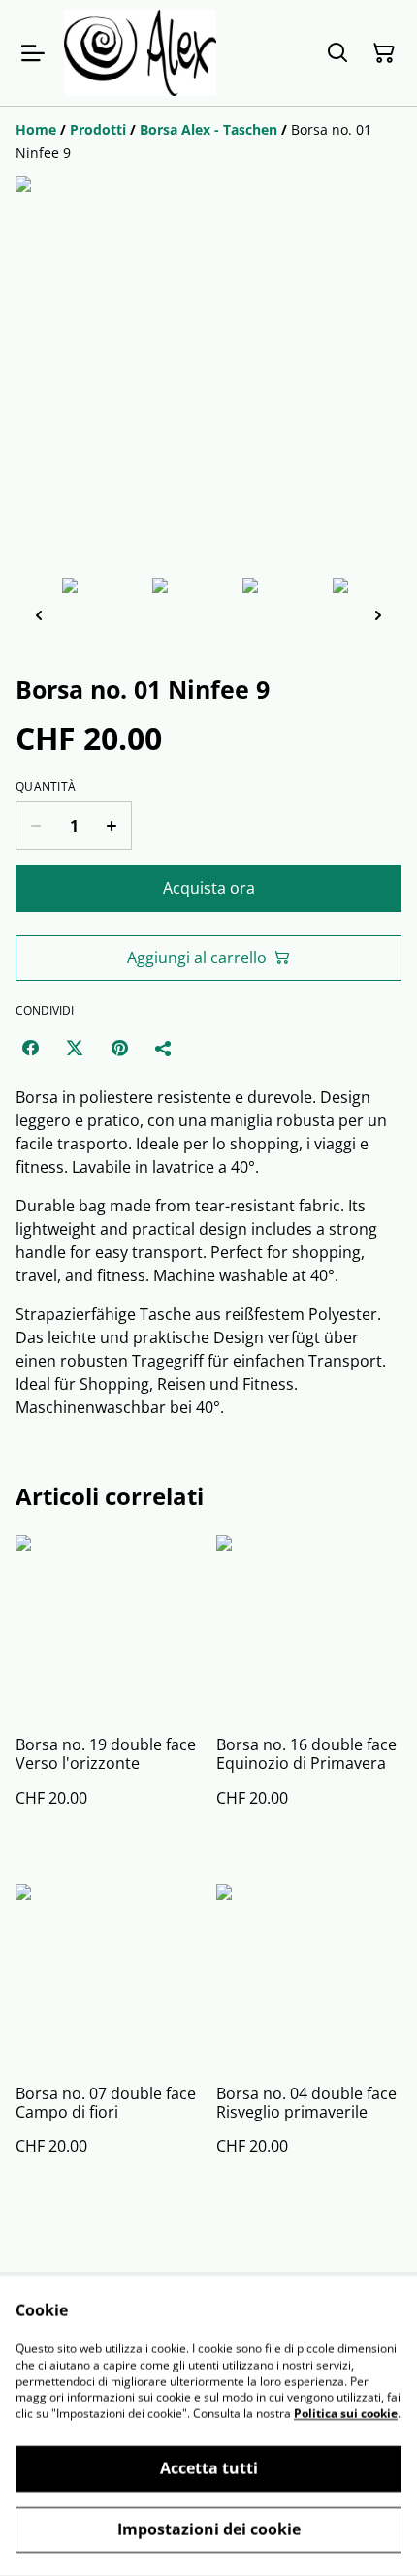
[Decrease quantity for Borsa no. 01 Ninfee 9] (35, 826)
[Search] (337, 53)
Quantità (46, 787)
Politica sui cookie (346, 2414)
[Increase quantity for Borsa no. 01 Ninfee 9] (112, 826)
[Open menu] (33, 53)
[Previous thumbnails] (39, 615)
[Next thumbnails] (378, 615)
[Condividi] (164, 1048)
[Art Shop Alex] (140, 53)
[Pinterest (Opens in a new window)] (119, 1048)
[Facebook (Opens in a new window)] (30, 1048)
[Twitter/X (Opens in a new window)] (75, 1048)
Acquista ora (209, 888)
